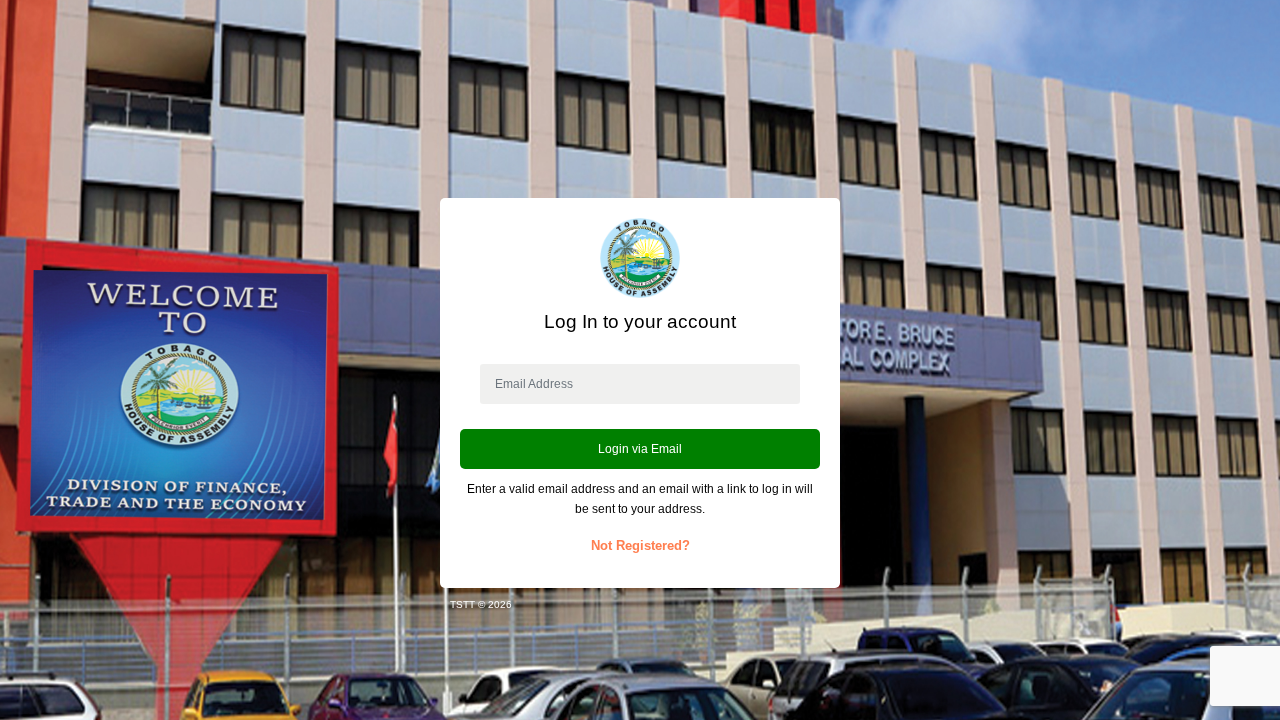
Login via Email (640, 449)
